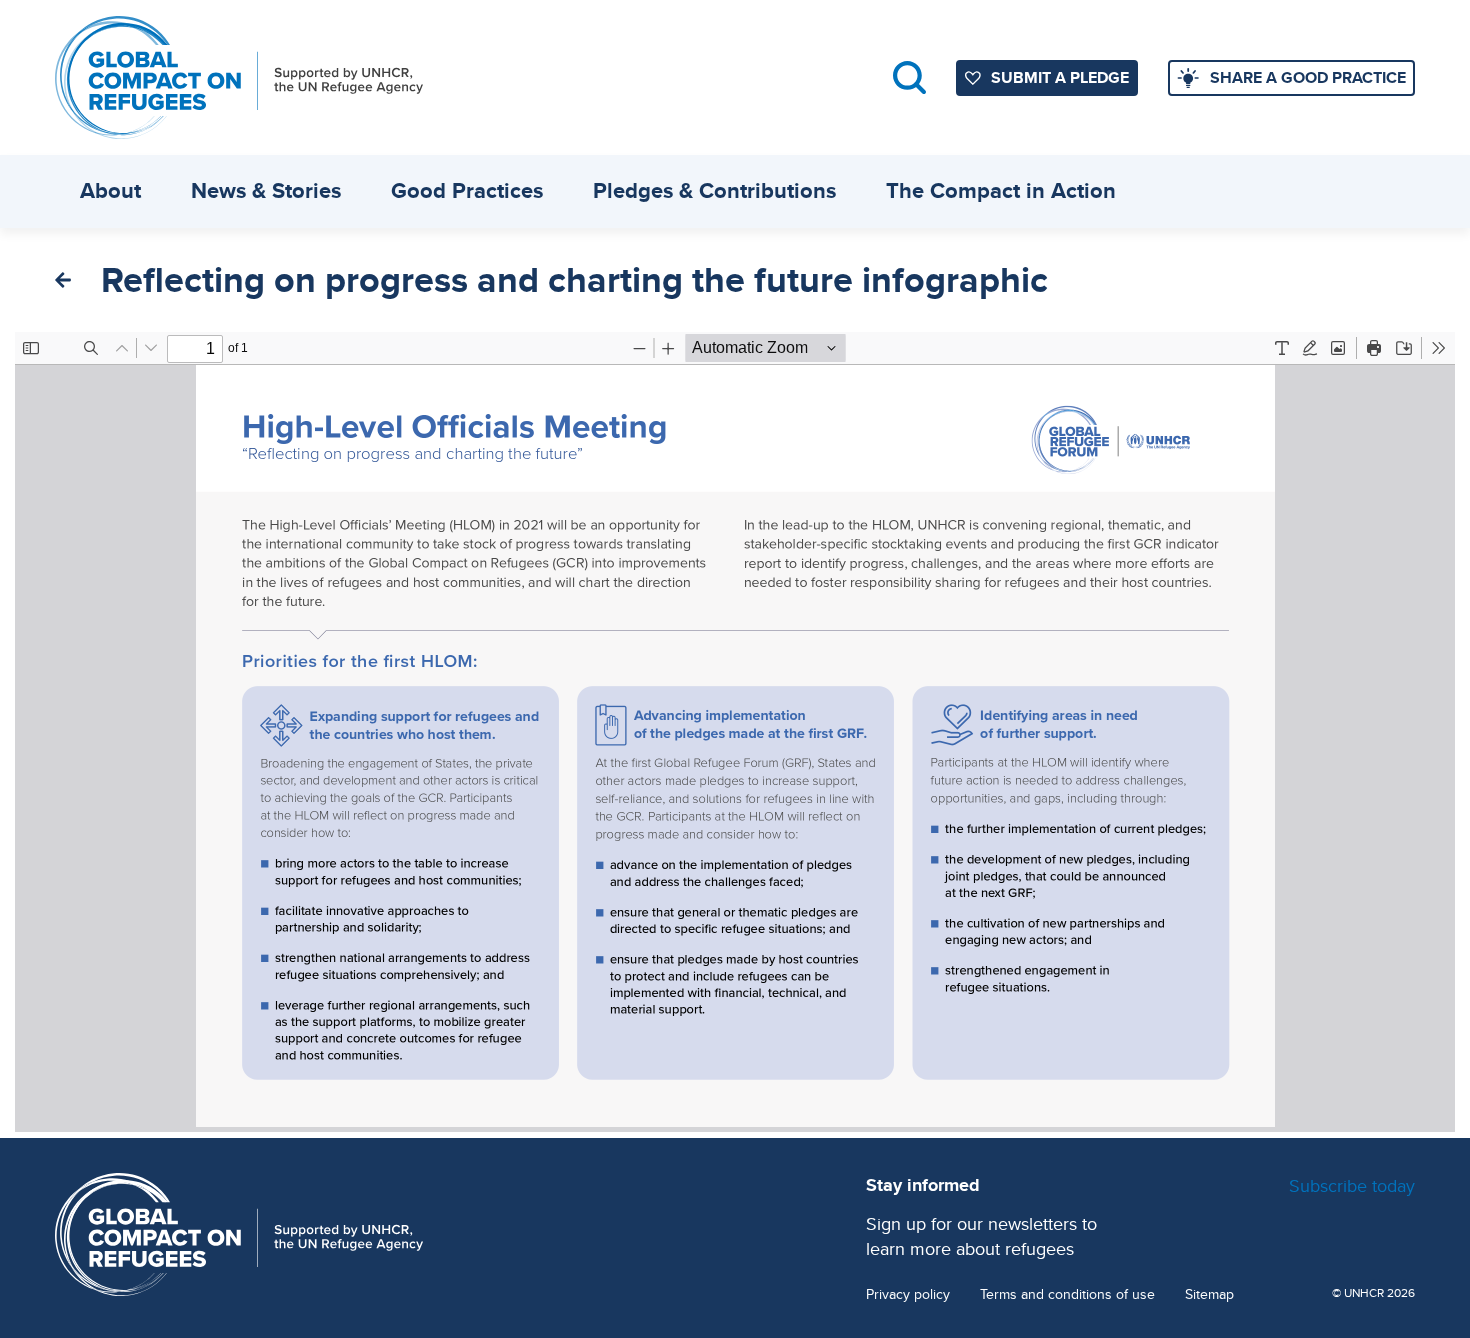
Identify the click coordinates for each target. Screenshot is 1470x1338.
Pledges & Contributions (714, 190)
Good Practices (467, 190)
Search (909, 77)
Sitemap (1209, 1294)
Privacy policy (908, 1294)
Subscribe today (1352, 1185)
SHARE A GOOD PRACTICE (1308, 77)
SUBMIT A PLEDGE (1060, 77)
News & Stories (266, 190)
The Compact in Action (1001, 190)
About (110, 190)
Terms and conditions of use (1067, 1294)
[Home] (239, 77)
